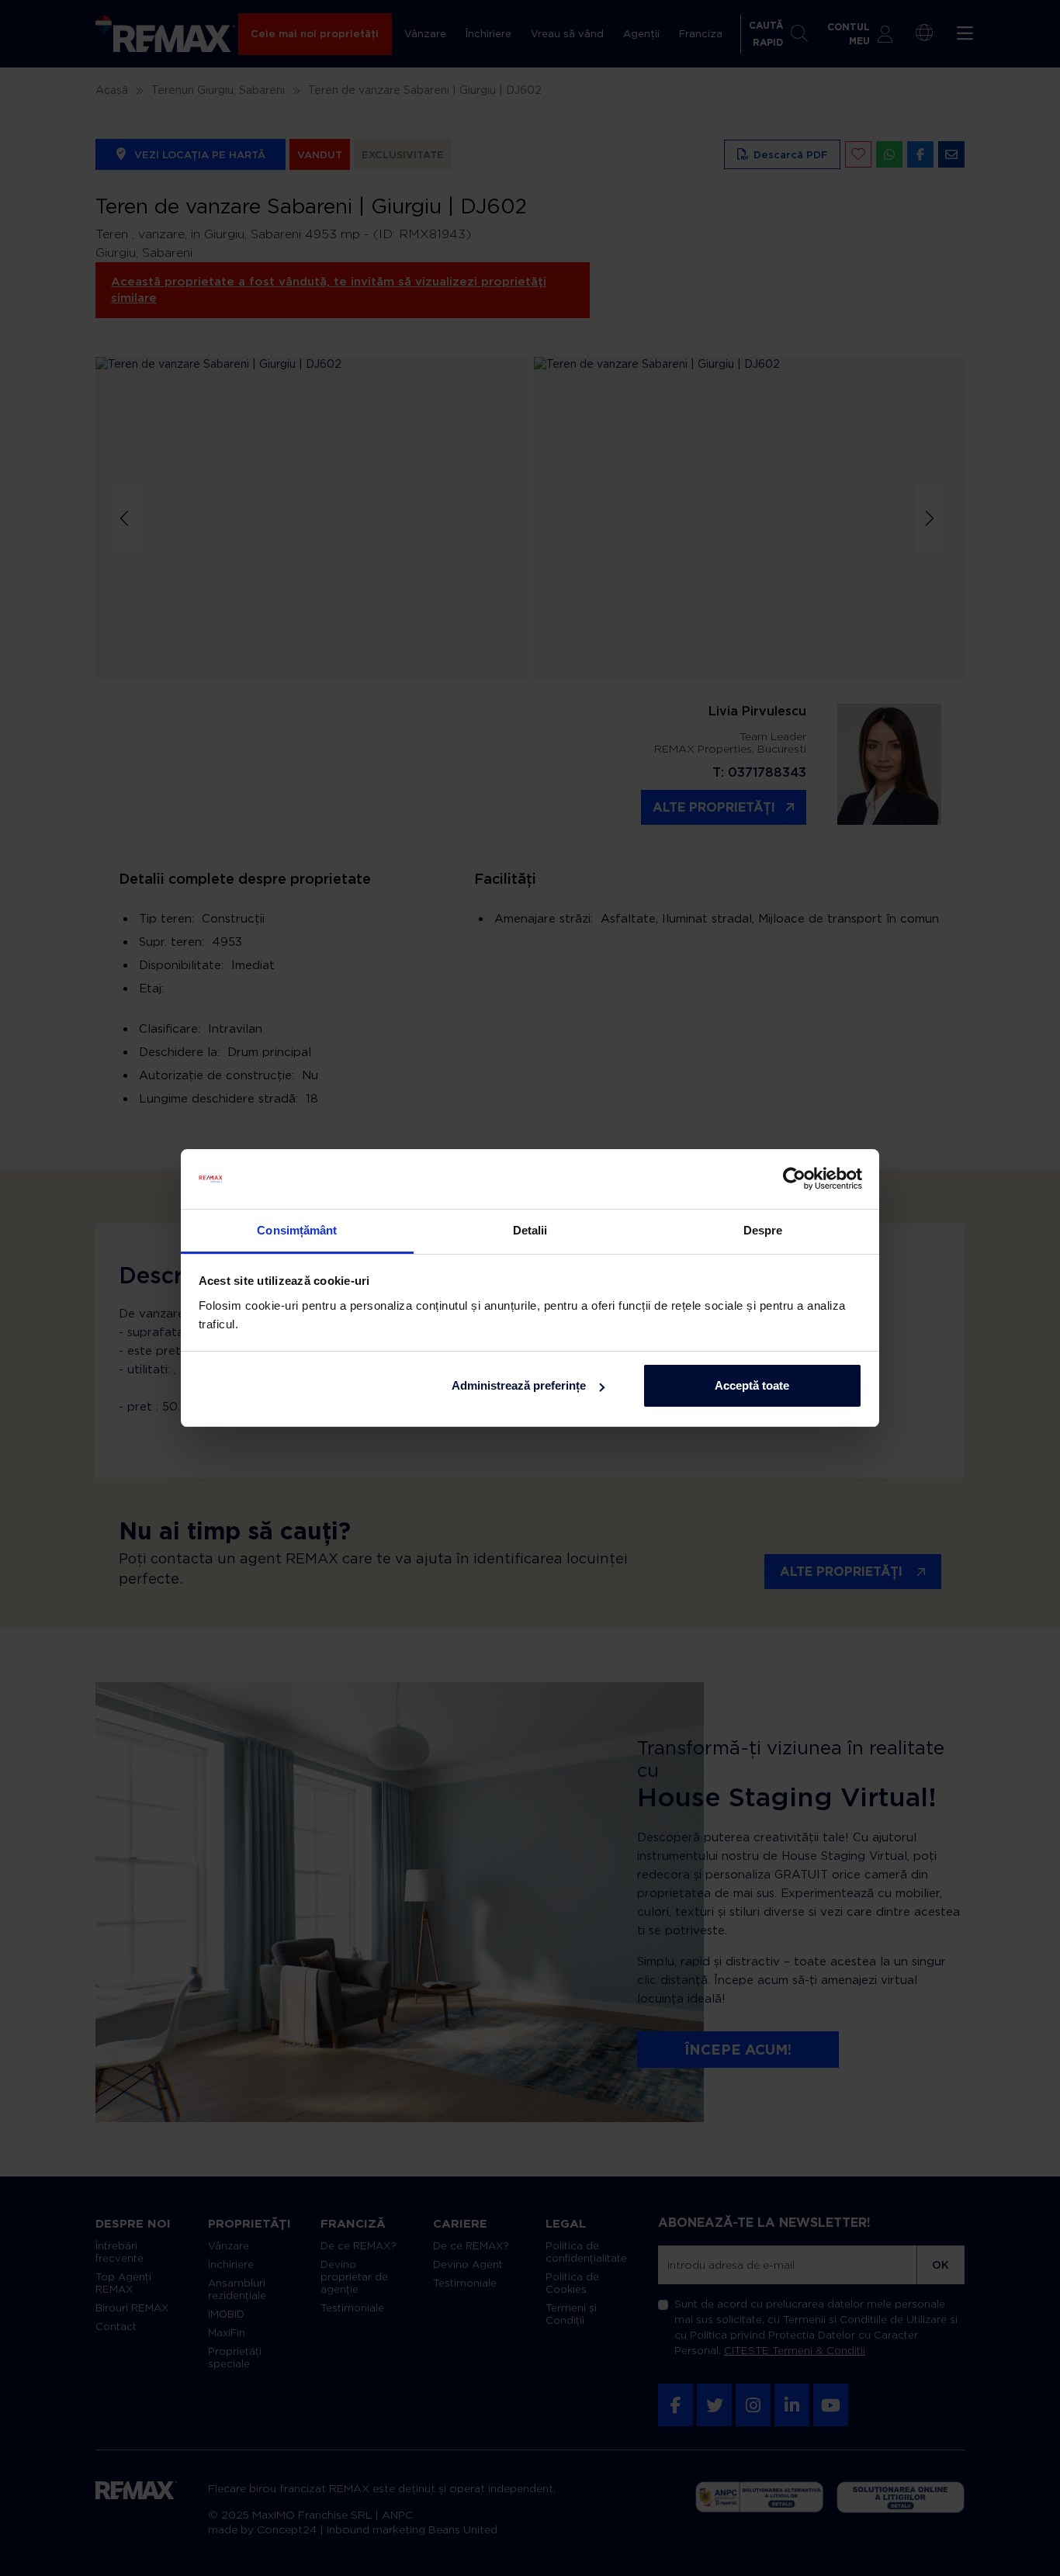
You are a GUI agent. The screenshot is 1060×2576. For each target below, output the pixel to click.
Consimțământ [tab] (297, 1230)
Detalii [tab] (530, 1230)
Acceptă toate (752, 1385)
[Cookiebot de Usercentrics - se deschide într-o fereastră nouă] (794, 1179)
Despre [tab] (763, 1230)
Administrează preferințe (519, 1385)
